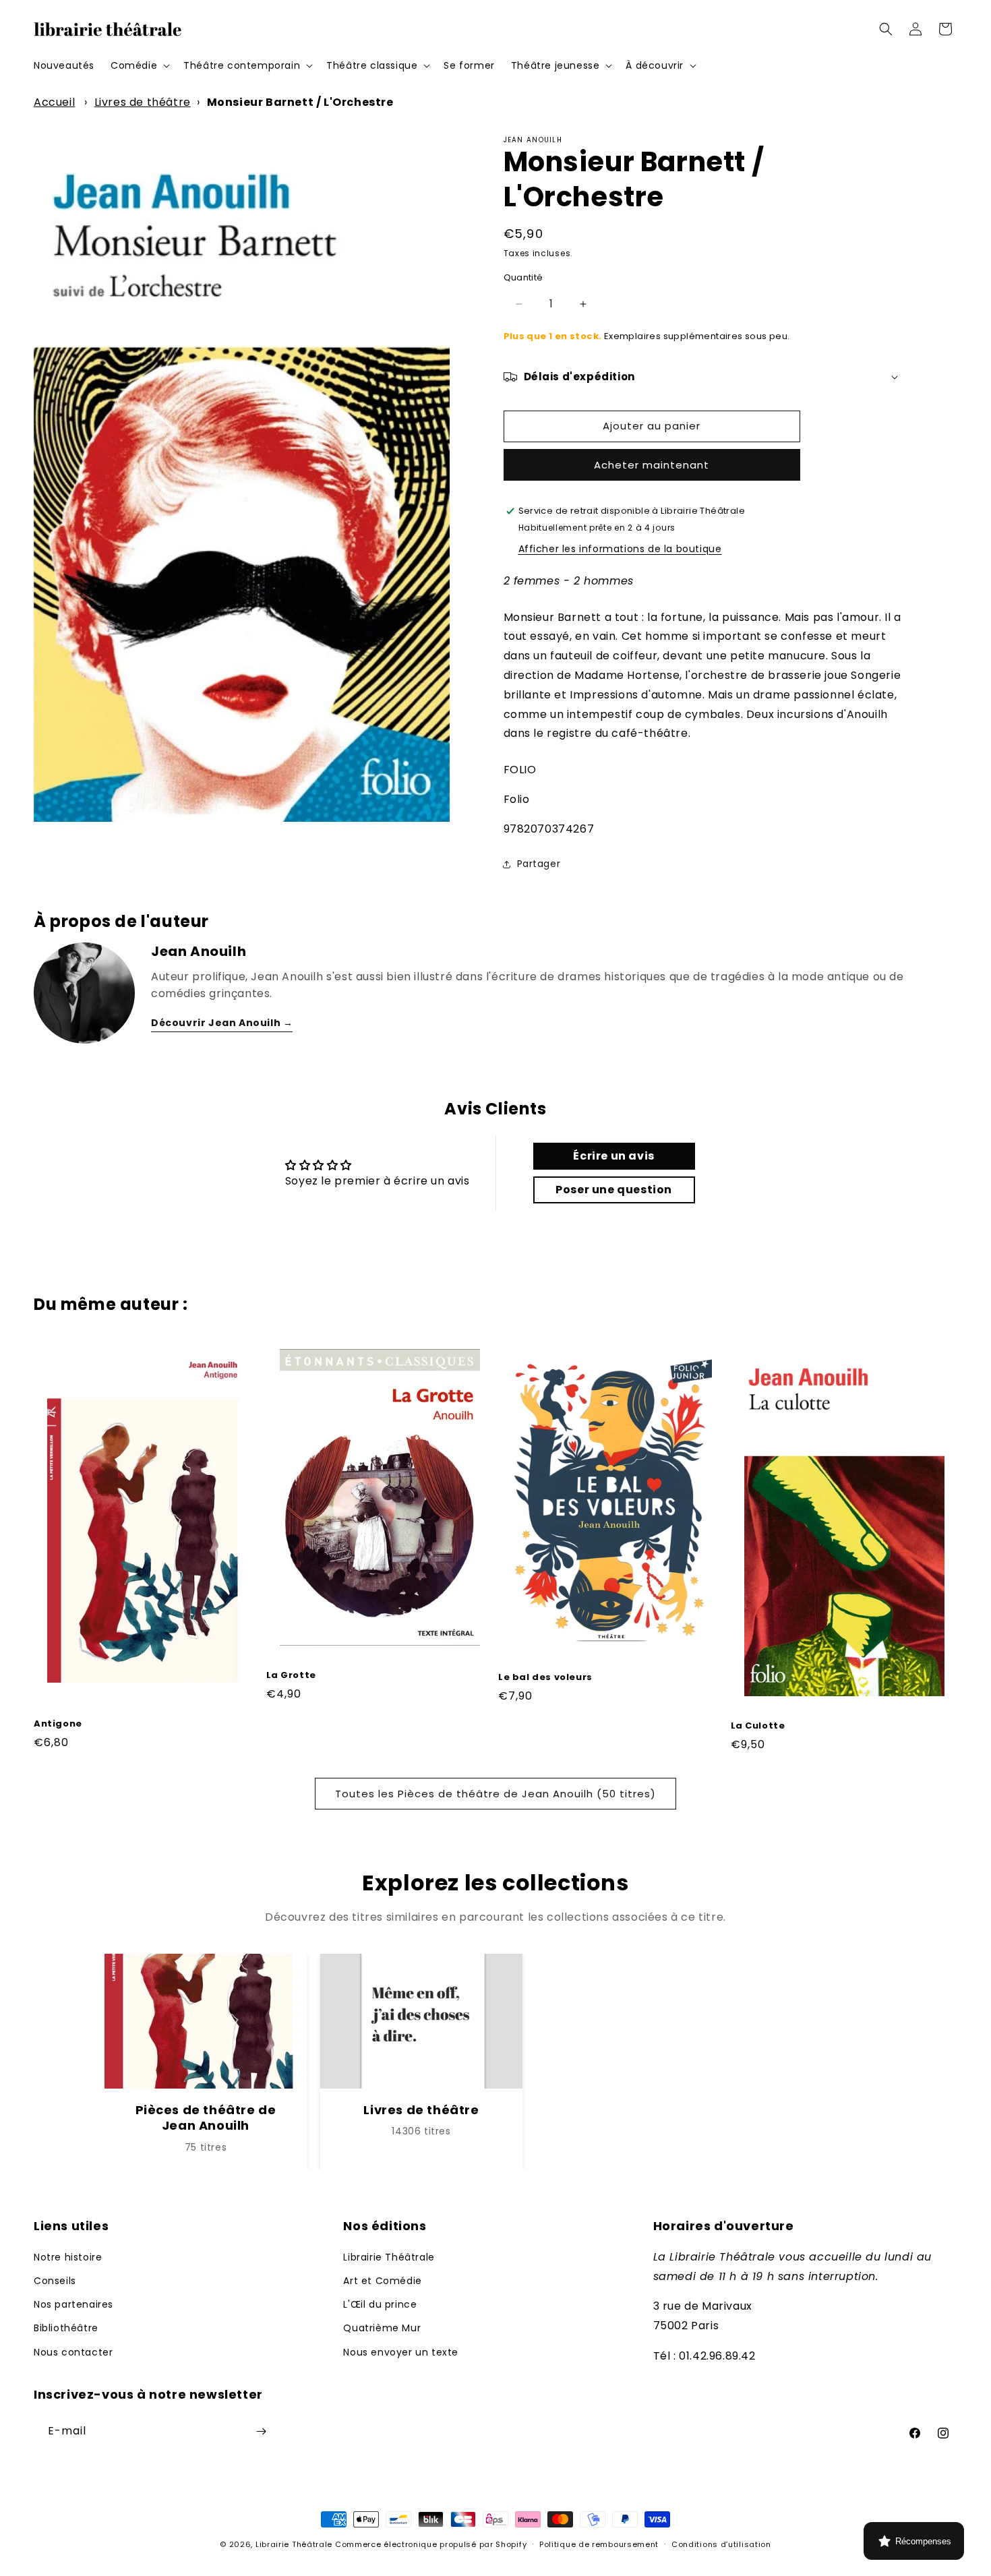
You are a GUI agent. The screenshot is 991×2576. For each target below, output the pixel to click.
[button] (139, 65)
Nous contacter (73, 2352)
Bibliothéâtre (66, 2328)
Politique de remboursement (599, 2544)
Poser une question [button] (614, 1190)
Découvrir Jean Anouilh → (222, 1023)
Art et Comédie (382, 2281)
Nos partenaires (73, 2304)
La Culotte (758, 1726)
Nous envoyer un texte (401, 2352)
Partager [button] (539, 864)
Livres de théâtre (143, 102)
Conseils (55, 2281)
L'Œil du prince (380, 2304)
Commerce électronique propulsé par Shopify (431, 2544)
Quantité (523, 277)
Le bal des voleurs (545, 1678)
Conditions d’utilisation (721, 2544)
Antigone (58, 1724)
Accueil (54, 102)
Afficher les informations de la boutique (620, 549)
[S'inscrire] (261, 2431)
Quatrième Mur (382, 2328)
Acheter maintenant (652, 465)
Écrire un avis (613, 1156)
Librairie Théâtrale (389, 2257)
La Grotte (291, 1676)
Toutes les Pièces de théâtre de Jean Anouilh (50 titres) (495, 1794)
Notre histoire (68, 2257)
